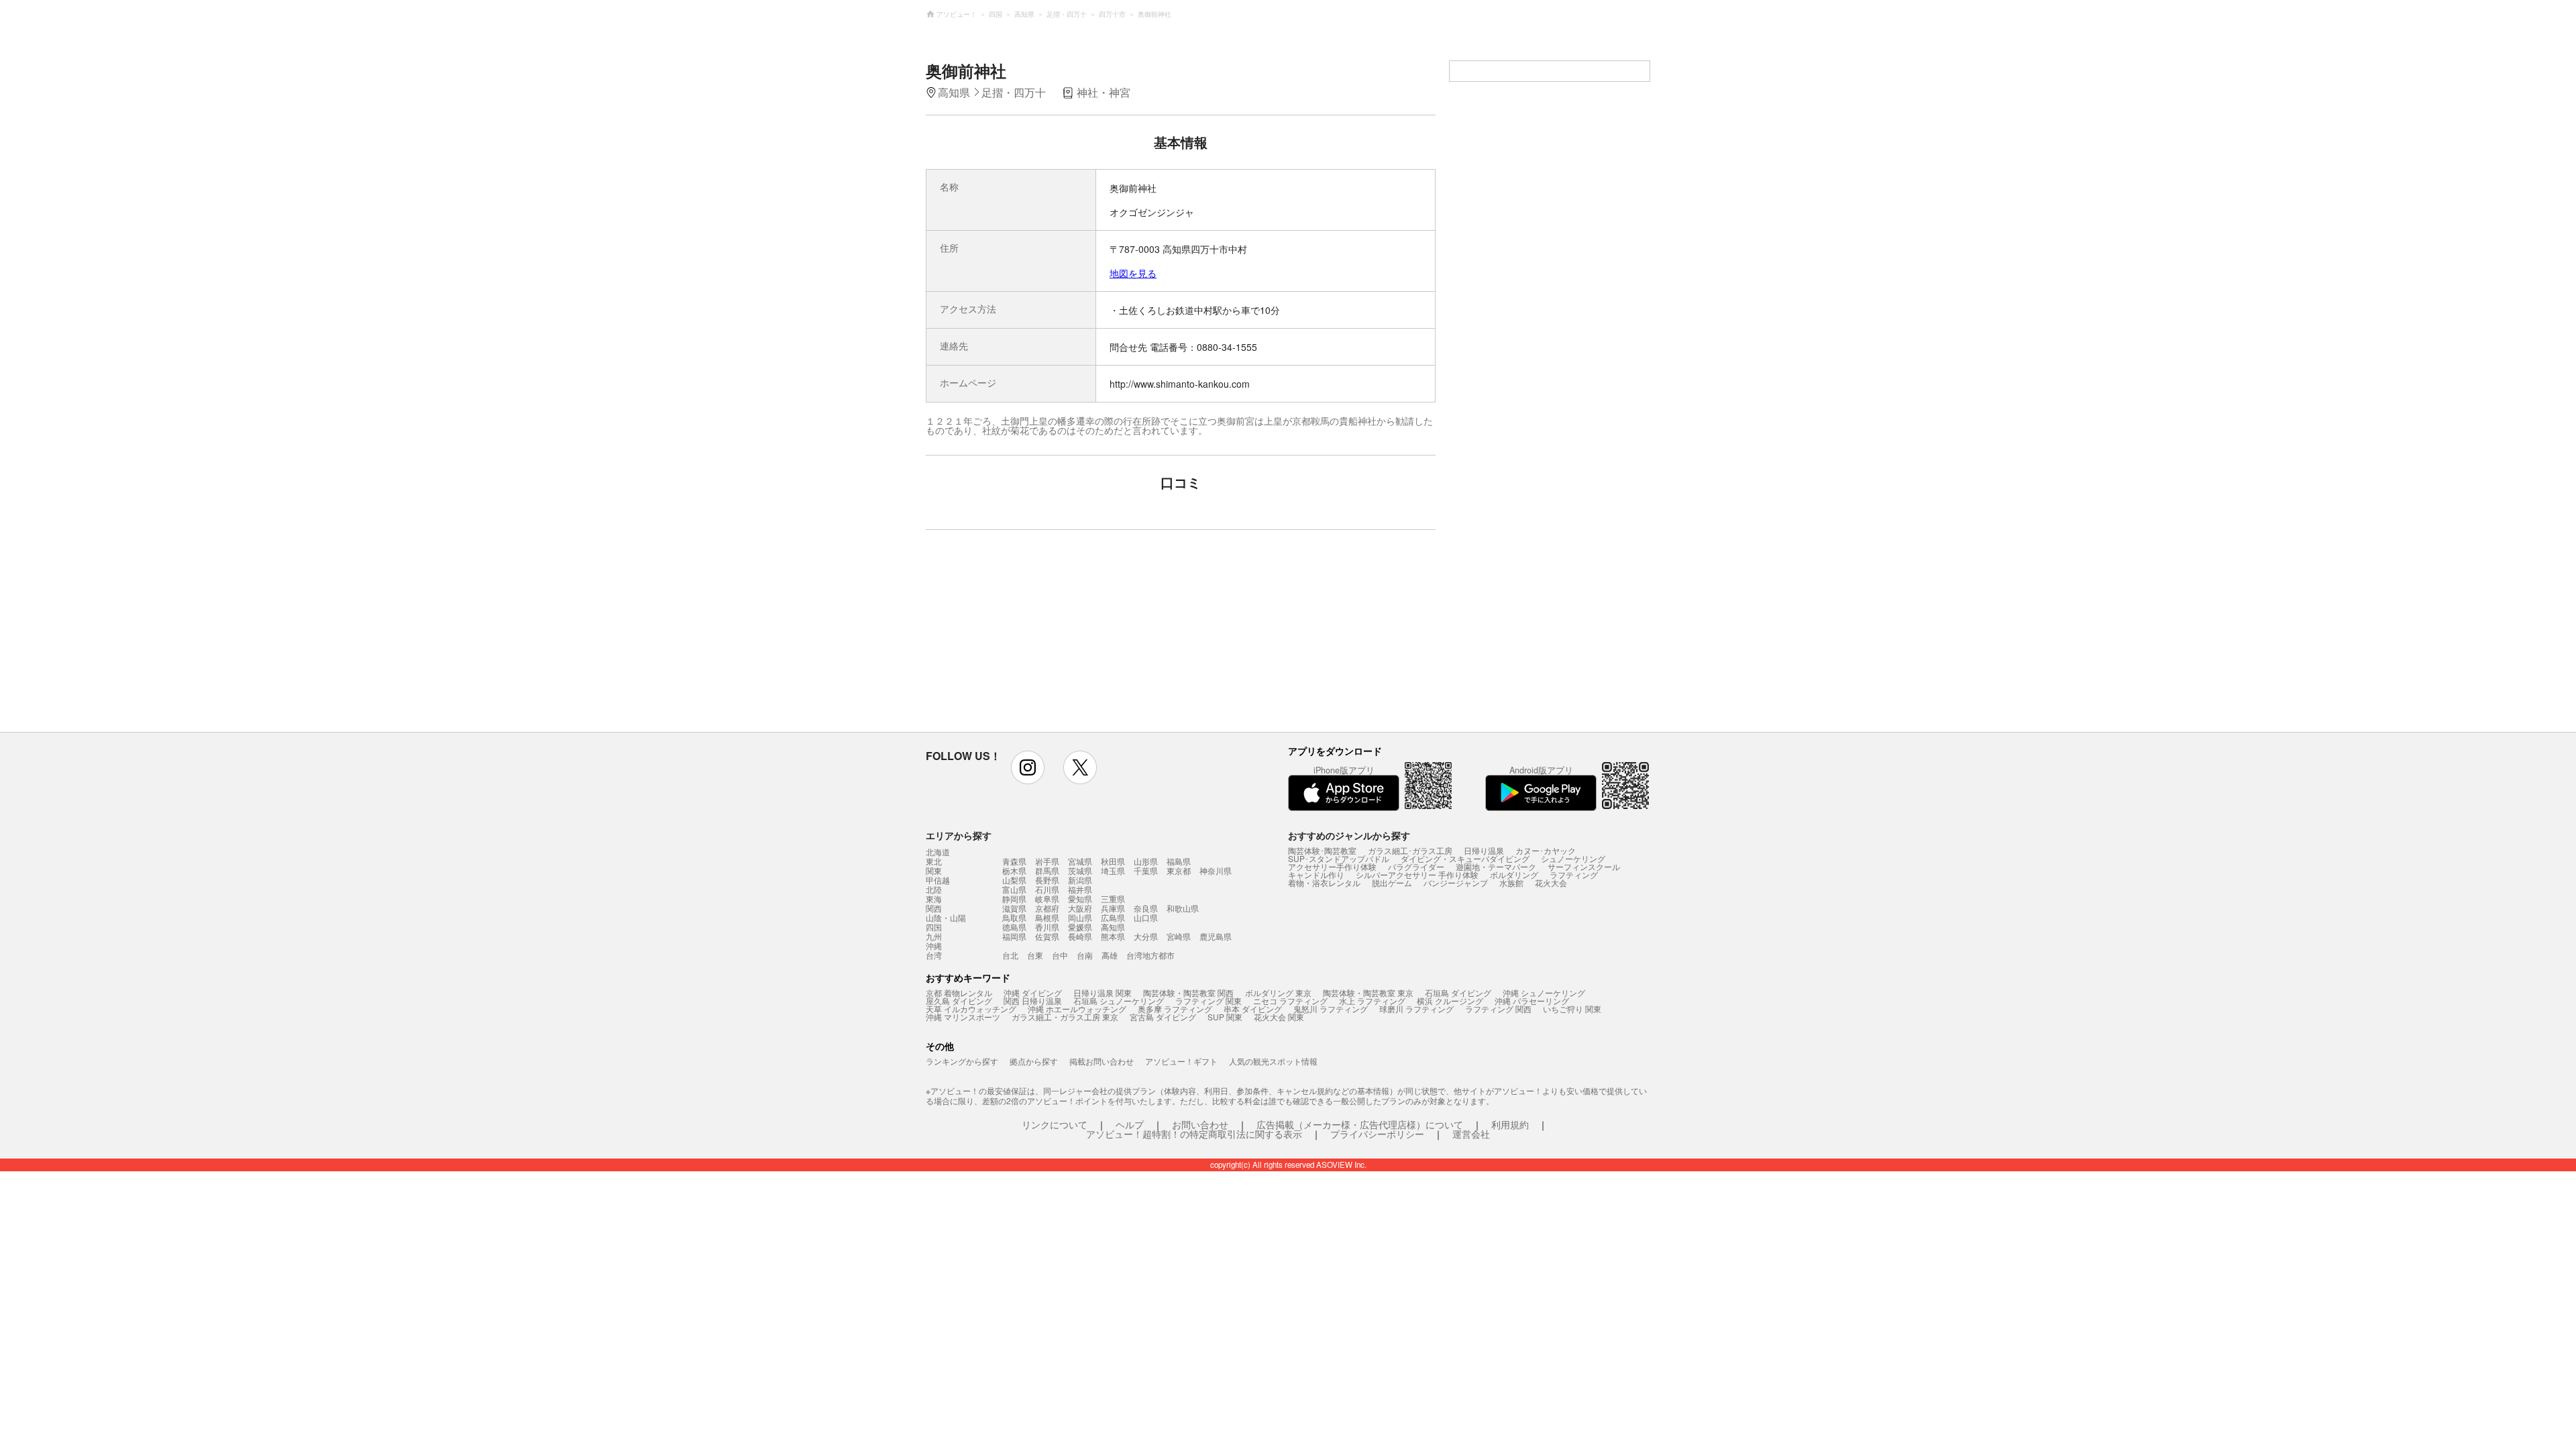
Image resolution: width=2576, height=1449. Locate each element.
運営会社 (1471, 1134)
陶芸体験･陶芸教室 (1322, 850)
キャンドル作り (1316, 874)
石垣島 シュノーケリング (1119, 1001)
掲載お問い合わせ (1102, 1061)
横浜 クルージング (1450, 1001)
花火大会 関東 (1279, 1017)
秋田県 (1113, 861)
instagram (1028, 767)
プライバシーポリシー (1377, 1134)
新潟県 (1080, 880)
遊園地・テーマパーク (1496, 866)
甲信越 (938, 880)
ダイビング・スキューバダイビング (1465, 858)
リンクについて (1055, 1124)
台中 (1060, 955)
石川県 (1047, 889)
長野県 (1047, 880)
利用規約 (1510, 1124)
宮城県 (1080, 861)
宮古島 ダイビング (1163, 1017)
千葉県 (1146, 870)
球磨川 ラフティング (1416, 1009)
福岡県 (1014, 936)
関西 (934, 908)
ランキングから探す (962, 1061)
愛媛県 (1080, 927)
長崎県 (1080, 936)
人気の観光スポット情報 (1273, 1061)
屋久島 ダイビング (959, 1001)
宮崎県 (1179, 936)
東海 (934, 899)
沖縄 (934, 946)
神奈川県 (1216, 870)
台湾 (934, 955)
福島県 (1179, 861)
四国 (934, 927)
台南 (1085, 955)
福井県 (1080, 889)
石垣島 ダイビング (1458, 992)
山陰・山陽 (946, 918)
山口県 (1146, 917)
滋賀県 (1014, 908)
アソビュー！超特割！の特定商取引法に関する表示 (1194, 1134)
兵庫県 (1113, 908)
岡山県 (1080, 917)
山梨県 (1014, 880)
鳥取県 (1014, 917)
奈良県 (1146, 908)
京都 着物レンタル (959, 992)
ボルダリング (1514, 874)
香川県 (1047, 927)
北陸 (934, 890)
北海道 (938, 852)
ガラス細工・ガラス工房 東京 (1065, 1017)
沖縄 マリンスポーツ (963, 1017)
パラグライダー (1416, 866)
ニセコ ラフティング (1290, 1001)
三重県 (1113, 899)
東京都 (1179, 870)
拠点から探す (1034, 1061)
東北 (934, 861)
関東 (934, 871)
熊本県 (1113, 936)
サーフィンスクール (1584, 866)
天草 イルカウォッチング (971, 1009)
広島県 (1113, 917)
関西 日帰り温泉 (1033, 1001)
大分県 (1146, 936)
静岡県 (1014, 899)
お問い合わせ (1200, 1124)
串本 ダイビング (1253, 1009)
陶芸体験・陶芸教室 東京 (1368, 992)
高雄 (1110, 955)
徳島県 (1014, 927)
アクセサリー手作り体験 (1332, 866)
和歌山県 (1183, 908)
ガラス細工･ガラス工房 (1410, 850)
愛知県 (1080, 899)
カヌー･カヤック (1546, 850)
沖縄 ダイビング (1033, 992)
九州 (934, 936)
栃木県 (1014, 870)
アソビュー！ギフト (1181, 1061)
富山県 (1014, 889)
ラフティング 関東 (1209, 1001)
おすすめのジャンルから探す (1349, 835)
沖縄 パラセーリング (1532, 1001)
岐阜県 (1047, 899)
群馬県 (1047, 870)
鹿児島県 (1216, 936)
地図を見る (1133, 273)
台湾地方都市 (1150, 955)
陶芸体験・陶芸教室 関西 (1188, 992)
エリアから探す (959, 835)
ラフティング (1574, 874)
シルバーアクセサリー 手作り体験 (1417, 874)
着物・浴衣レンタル (1324, 882)
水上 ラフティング (1372, 1001)
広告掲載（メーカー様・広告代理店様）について (1360, 1124)
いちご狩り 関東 (1572, 1009)
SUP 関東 (1225, 1017)
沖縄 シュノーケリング (1544, 992)
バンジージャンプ (1456, 882)
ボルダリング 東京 (1278, 992)
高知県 (1113, 927)
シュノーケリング (1573, 858)
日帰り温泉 (1484, 850)
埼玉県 (1113, 870)
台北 (1010, 955)
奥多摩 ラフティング (1175, 1009)
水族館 (1511, 882)
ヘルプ (1130, 1124)
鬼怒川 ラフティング (1331, 1009)
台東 (1035, 955)
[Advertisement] (1065, 637)
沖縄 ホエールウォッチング (1077, 1009)
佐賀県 (1047, 936)
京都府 (1047, 908)
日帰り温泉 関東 (1103, 992)
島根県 (1047, 917)
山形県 (1146, 861)
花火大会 (1551, 882)
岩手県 (1047, 861)
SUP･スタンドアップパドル (1339, 858)
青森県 (1014, 861)
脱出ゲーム (1392, 882)
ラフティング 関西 (1498, 1009)
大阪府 (1080, 908)
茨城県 (1080, 870)
